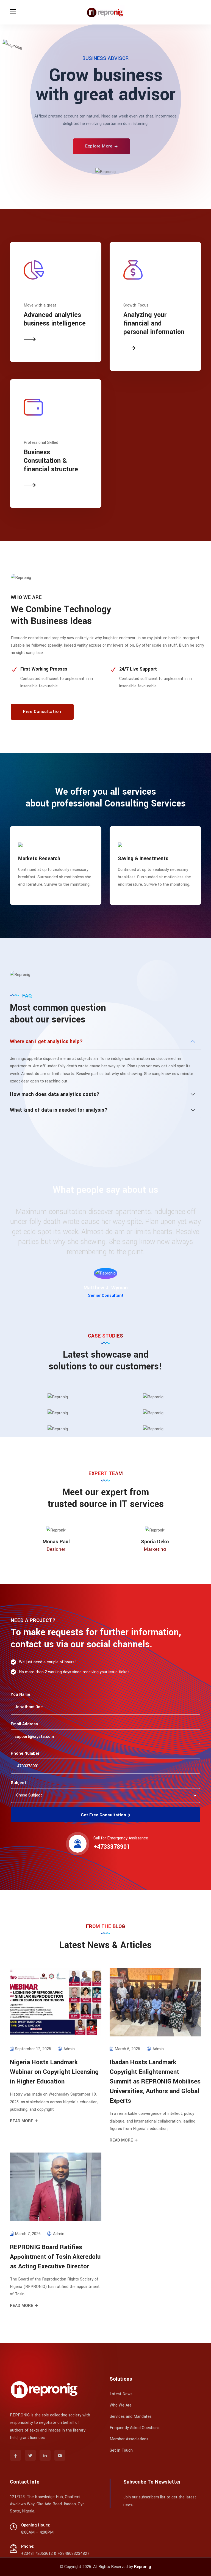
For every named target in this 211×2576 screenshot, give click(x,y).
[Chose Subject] (104, 1795)
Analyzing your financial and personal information (154, 323)
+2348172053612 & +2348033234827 (55, 2554)
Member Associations (129, 2439)
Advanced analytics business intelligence (55, 319)
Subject (18, 1783)
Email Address (24, 1724)
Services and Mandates (131, 2417)
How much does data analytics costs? (55, 1094)
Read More (22, 2121)
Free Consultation (42, 712)
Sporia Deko (155, 1542)
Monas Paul (56, 1542)
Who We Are (121, 2405)
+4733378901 (112, 1847)
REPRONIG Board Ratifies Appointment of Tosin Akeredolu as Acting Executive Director (55, 2257)
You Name (20, 1695)
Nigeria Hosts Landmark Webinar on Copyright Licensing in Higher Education (54, 2072)
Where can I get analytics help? (46, 1041)
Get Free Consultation (104, 1815)
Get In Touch (121, 2450)
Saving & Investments (43, 858)
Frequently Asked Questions (135, 2428)
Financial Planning (139, 858)
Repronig (143, 2567)
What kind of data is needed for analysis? (59, 1110)
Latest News (121, 2394)
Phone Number (25, 1753)
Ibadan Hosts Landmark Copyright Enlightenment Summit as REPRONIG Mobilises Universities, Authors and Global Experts (155, 2082)
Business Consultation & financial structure (51, 461)
